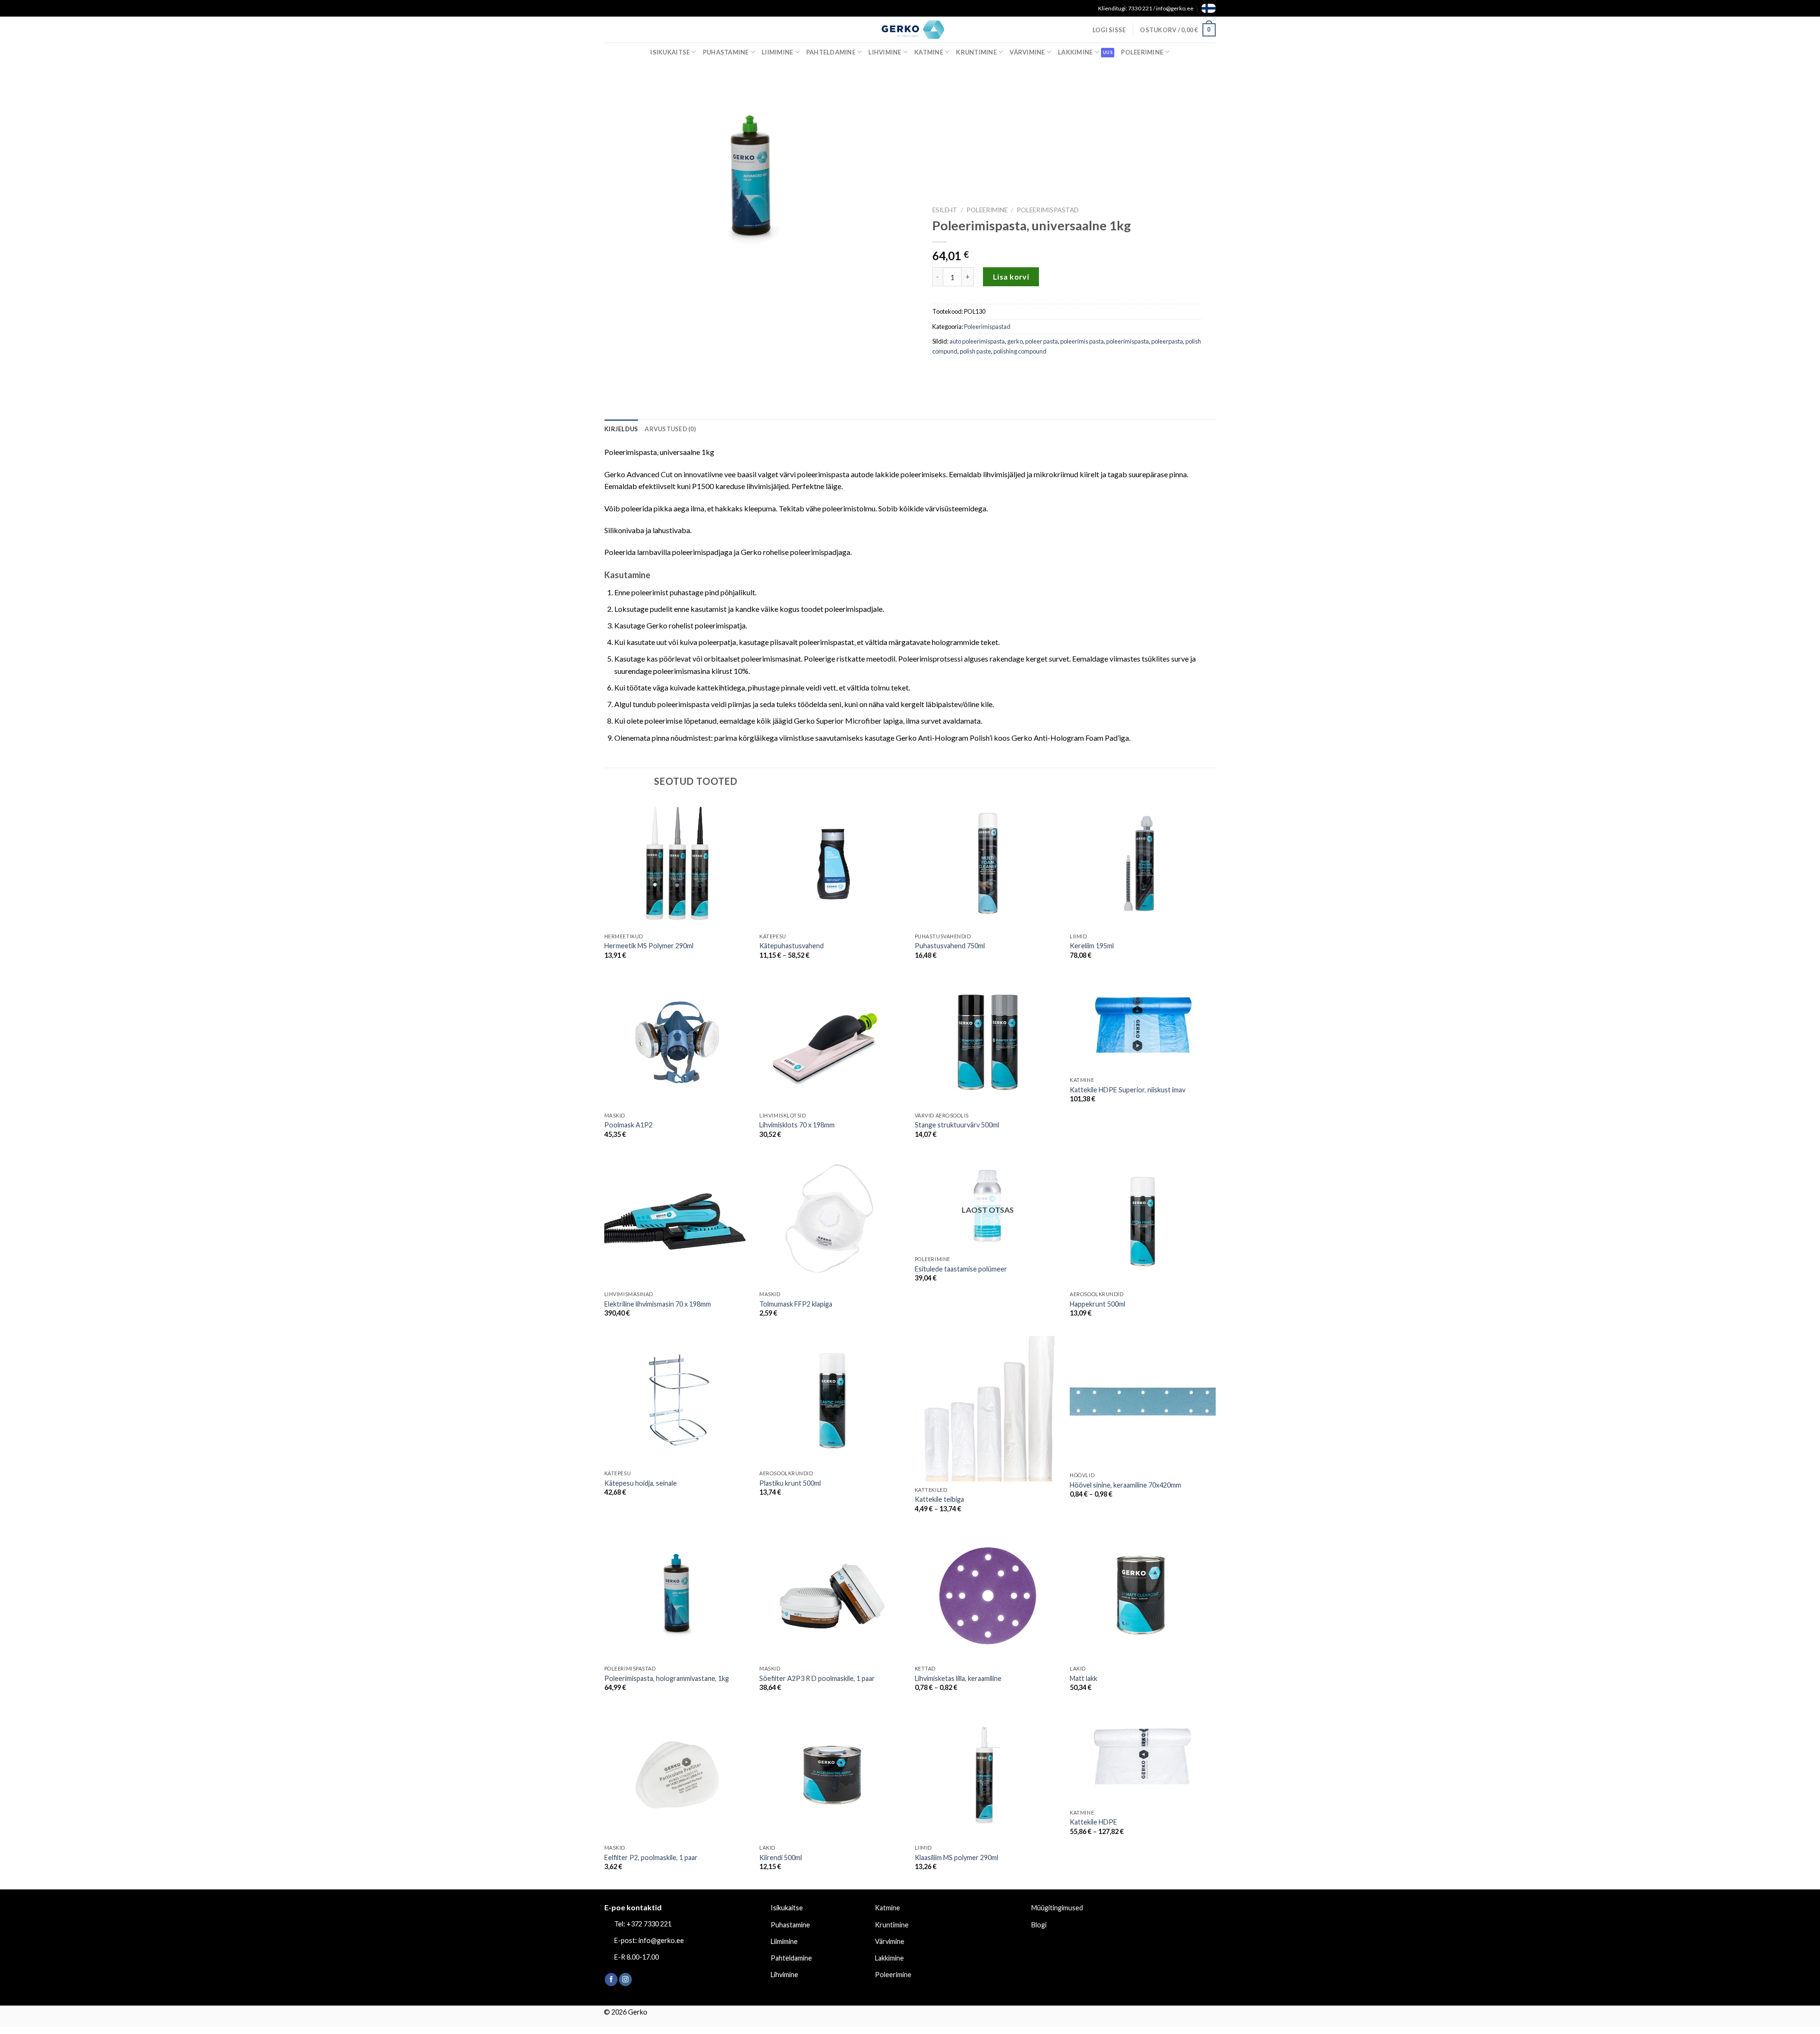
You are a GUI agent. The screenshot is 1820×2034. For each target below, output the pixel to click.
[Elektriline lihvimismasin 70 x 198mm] (677, 1222)
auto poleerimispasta (977, 341)
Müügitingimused (1057, 1908)
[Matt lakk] (1143, 1596)
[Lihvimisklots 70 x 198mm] (832, 1043)
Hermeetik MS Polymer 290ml (649, 946)
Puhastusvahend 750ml (950, 946)
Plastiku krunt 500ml (790, 1483)
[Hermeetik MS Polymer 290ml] (677, 863)
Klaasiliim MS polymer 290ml (956, 1857)
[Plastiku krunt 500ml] (832, 1401)
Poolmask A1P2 (628, 1125)
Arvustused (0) (670, 429)
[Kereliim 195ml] (1143, 863)
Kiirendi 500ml (781, 1857)
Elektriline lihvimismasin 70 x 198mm (658, 1304)
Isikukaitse (670, 52)
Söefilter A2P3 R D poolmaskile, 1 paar (817, 1678)
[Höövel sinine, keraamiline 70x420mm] (1143, 1402)
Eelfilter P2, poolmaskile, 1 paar (651, 1857)
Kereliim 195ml (1092, 946)
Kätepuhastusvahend (792, 946)
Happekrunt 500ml (1097, 1304)
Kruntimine (976, 52)
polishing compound (1020, 351)
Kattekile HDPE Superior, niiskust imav (1128, 1090)
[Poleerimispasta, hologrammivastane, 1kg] (677, 1596)
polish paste (975, 351)
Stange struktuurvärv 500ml (957, 1125)
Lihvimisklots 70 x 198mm (797, 1125)
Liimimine (777, 52)
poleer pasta (1042, 341)
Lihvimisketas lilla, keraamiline (958, 1678)
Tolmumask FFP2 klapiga (796, 1304)
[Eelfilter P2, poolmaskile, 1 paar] (677, 1775)
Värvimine (1027, 52)
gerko (1015, 341)
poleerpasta (1167, 341)
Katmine (929, 52)
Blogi (1039, 1925)
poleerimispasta (1128, 341)
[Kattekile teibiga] (988, 1409)
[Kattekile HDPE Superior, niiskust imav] (1143, 1025)
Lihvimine (885, 52)
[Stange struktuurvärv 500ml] (988, 1043)
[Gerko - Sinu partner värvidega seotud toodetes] (910, 29)
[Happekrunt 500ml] (1143, 1222)
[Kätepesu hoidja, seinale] (677, 1401)
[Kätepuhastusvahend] (832, 863)
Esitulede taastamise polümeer (961, 1269)
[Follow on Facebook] (611, 1980)
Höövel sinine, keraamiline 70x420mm (1125, 1485)
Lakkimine (1075, 52)
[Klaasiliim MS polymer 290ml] (988, 1775)
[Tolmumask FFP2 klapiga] (832, 1222)
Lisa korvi (1011, 277)
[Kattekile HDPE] (1143, 1757)
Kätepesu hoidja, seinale (641, 1483)
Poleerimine (1142, 52)
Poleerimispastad (1048, 210)
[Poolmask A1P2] (677, 1043)
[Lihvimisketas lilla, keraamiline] (988, 1596)
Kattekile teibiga (939, 1499)
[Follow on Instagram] (625, 1980)
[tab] (621, 429)
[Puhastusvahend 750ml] (988, 863)
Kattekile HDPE (1093, 1822)
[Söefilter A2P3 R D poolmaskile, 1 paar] (832, 1596)
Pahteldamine (831, 52)
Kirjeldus (621, 429)
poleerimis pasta (1082, 341)
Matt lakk (1083, 1678)
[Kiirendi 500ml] (832, 1775)
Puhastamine (726, 52)
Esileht (945, 210)
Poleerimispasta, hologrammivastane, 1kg (667, 1678)
